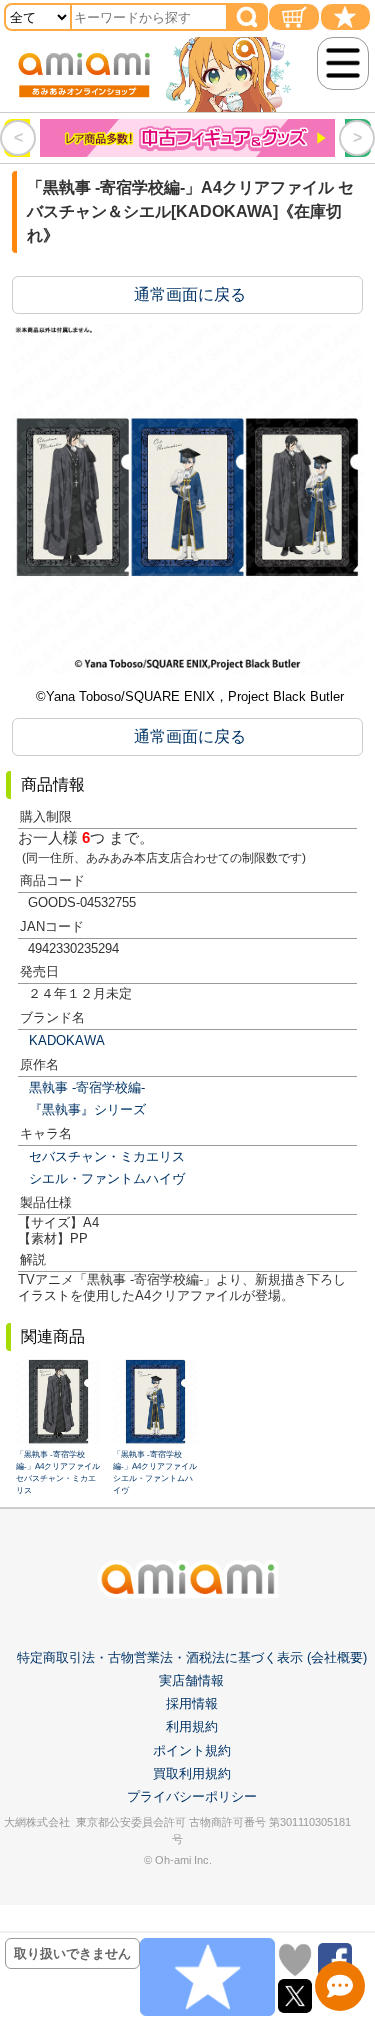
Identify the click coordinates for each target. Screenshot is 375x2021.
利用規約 (192, 1726)
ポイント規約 (192, 1750)
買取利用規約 (192, 1773)
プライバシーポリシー (192, 1796)
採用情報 (192, 1703)
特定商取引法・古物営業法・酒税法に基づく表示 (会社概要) (192, 1657)
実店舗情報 (191, 1680)
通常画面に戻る (190, 294)
